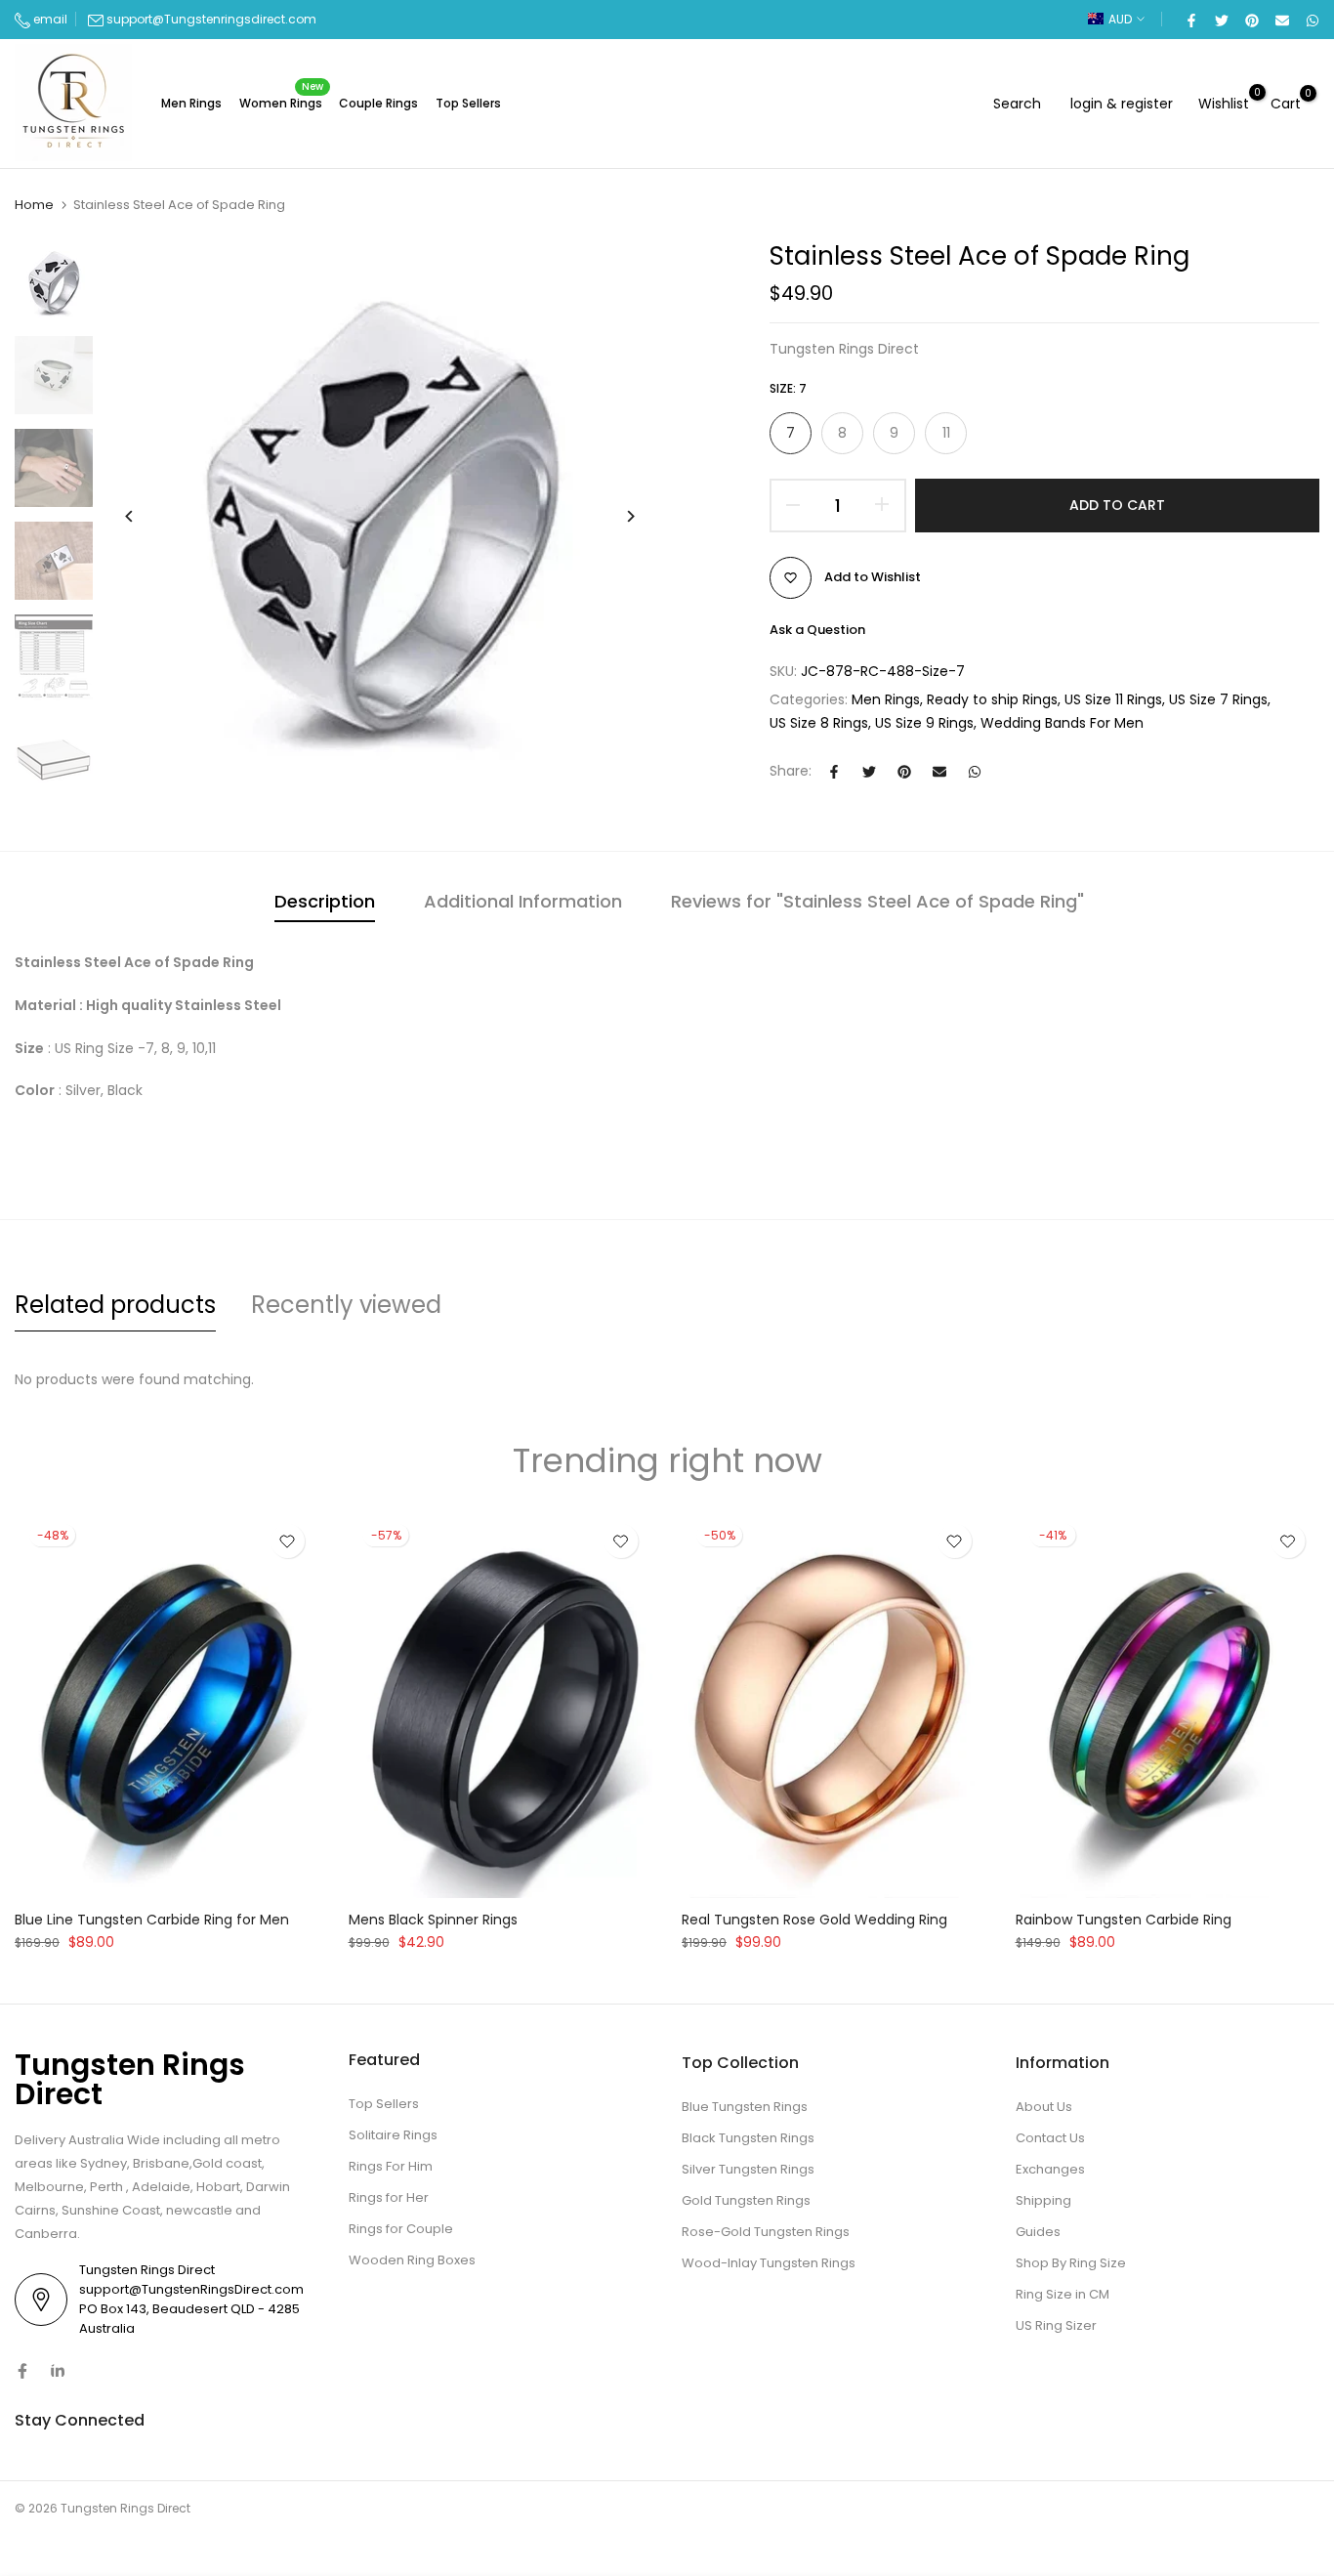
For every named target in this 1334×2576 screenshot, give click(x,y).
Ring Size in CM (1063, 2294)
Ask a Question (817, 630)
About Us (1044, 2107)
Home (34, 205)
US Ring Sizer (1056, 2325)
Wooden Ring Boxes (412, 2260)
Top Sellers (468, 103)
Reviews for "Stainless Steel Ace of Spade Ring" (877, 901)
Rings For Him (391, 2166)
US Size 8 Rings (819, 723)
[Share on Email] (1281, 20)
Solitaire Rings (393, 2135)
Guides (1038, 2232)
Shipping (1043, 2200)
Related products (115, 1305)
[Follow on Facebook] (22, 2371)
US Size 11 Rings (1113, 699)
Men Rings (191, 103)
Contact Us (1050, 2138)
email (49, 19)
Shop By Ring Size (1071, 2263)
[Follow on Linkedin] (58, 2371)
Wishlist (1224, 103)
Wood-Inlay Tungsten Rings (769, 2263)
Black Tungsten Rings (748, 2138)
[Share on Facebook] (1190, 20)
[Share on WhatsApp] (1312, 20)
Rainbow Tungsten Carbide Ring (1124, 1920)
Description (325, 901)
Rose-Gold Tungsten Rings (766, 2232)
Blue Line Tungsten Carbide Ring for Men (152, 1920)
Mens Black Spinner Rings (433, 1920)
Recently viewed (346, 1305)
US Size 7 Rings (1218, 699)
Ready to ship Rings (992, 699)
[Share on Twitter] (1221, 20)
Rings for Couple (401, 2229)
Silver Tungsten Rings (748, 2169)
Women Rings (282, 102)
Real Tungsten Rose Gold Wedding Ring (814, 1920)
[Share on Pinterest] (1251, 20)
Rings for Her (389, 2197)
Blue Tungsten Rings (745, 2107)
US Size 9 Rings (924, 723)
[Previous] (144, 516)
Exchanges (1050, 2169)
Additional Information (523, 901)
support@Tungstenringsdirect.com (211, 19)
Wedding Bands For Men (1062, 723)
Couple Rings (378, 103)
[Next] (616, 516)
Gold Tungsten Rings (746, 2200)
